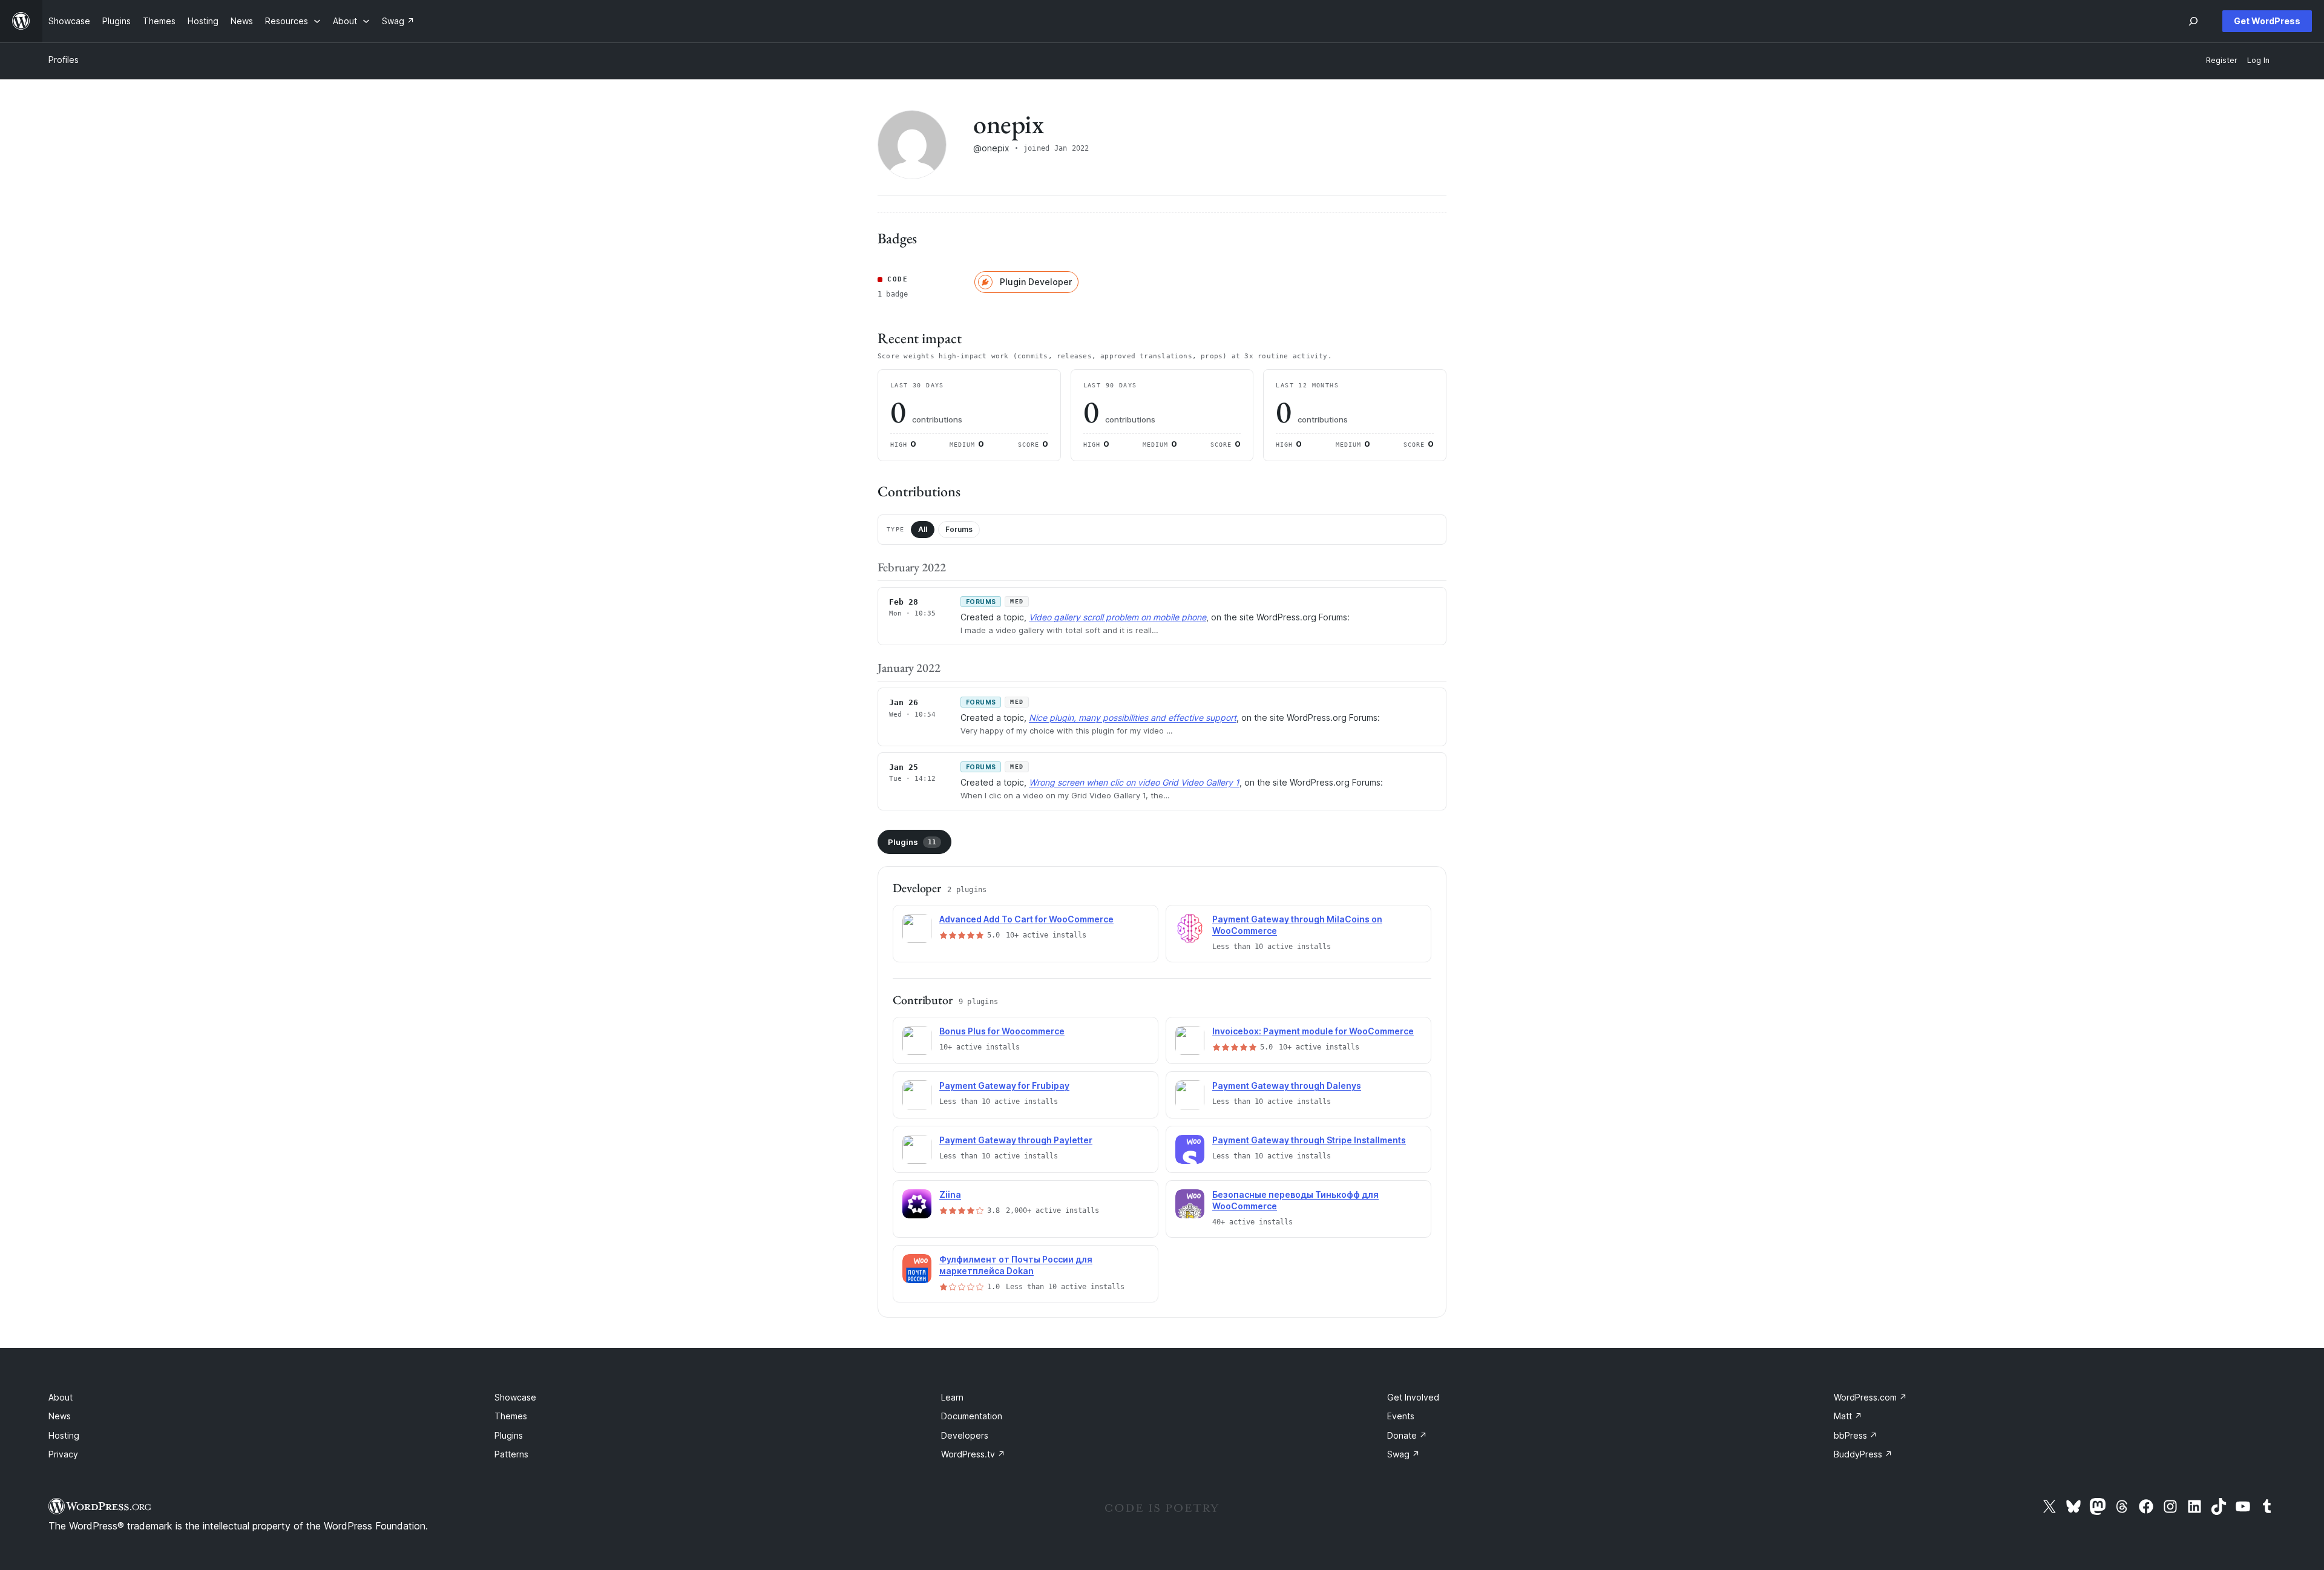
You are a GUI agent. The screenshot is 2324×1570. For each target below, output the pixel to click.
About (61, 1397)
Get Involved (1413, 1397)
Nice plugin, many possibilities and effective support (1133, 718)
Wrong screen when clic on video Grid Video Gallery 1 (1134, 782)
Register (2222, 60)
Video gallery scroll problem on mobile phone (1118, 617)
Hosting (64, 1435)
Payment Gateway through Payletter (1016, 1140)
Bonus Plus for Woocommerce (1002, 1031)
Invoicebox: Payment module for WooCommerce (1313, 1031)
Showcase (515, 1397)
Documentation (972, 1416)
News (60, 1416)
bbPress (1856, 1435)
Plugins (912, 842)
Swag (1403, 1454)
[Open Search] (2193, 21)
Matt (1848, 1416)
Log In (2258, 60)
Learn (952, 1397)
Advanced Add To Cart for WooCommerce (1026, 919)
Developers (965, 1435)
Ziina (950, 1194)
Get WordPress (2267, 21)
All (923, 529)
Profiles (64, 60)
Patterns (511, 1454)
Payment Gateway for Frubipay (1004, 1086)
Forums (959, 529)
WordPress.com (1870, 1397)
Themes (511, 1416)
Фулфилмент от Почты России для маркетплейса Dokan (1016, 1265)
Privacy (63, 1454)
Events (1401, 1416)
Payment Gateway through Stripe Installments (1309, 1140)
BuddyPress (1863, 1454)
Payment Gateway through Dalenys (1287, 1086)
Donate (1407, 1435)
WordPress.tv (973, 1454)
